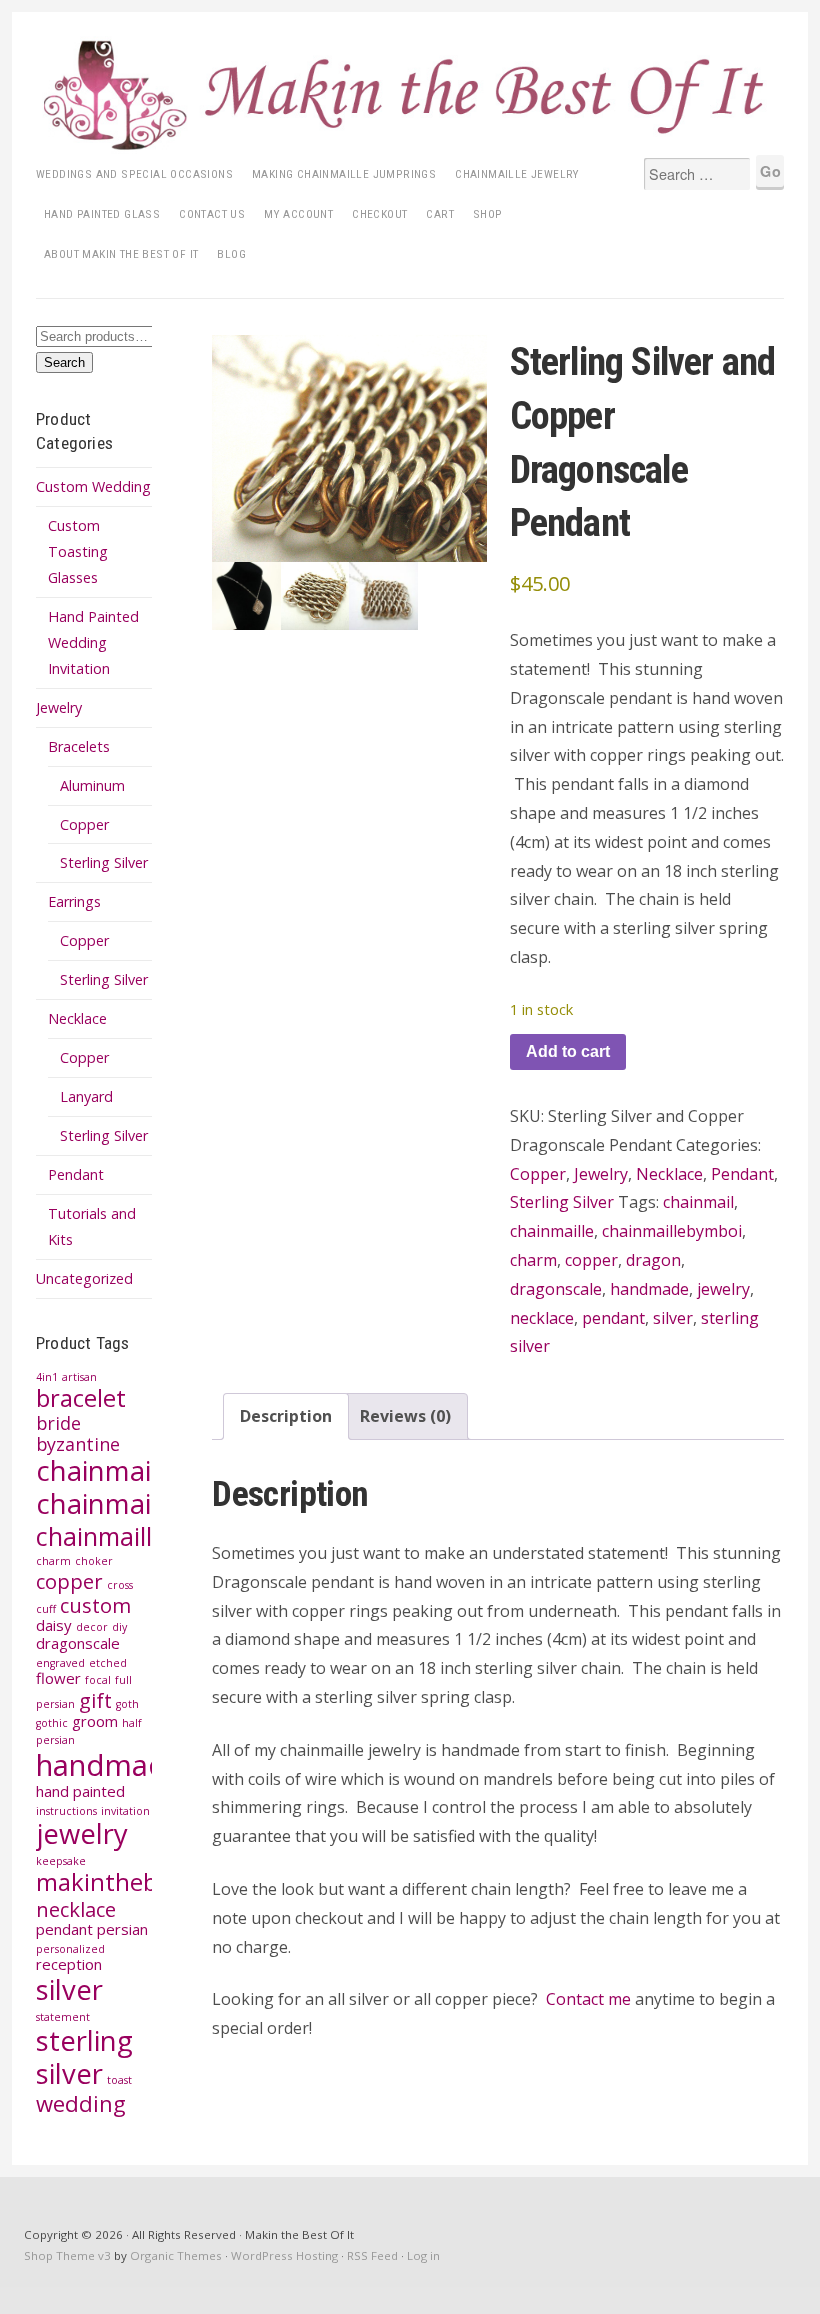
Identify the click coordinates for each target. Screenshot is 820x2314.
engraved (60, 1663)
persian (122, 1929)
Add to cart (568, 1051)
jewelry (82, 1833)
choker (94, 1561)
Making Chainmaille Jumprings (344, 174)
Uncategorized (84, 1278)
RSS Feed (372, 2255)
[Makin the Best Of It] (410, 95)
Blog (231, 254)
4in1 (47, 1377)
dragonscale (78, 1643)
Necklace (77, 1018)
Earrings (74, 901)
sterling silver (84, 2057)
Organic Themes (176, 2255)
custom (95, 1605)
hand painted (80, 1791)
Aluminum (92, 785)
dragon (653, 1260)
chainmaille (108, 1503)
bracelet (81, 1398)
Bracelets (79, 746)
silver (69, 1989)
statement (63, 2017)
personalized (70, 1949)
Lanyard (86, 1096)
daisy (54, 1625)
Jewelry (59, 707)
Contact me (588, 1999)
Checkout (379, 214)
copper (69, 1581)
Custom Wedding (93, 486)
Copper (84, 824)
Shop (488, 214)
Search (64, 362)
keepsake (61, 1861)
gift (95, 1700)
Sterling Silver (104, 862)
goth (127, 1704)
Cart (440, 214)
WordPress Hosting (284, 2255)
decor (92, 1627)
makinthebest (113, 1882)
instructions (66, 1811)
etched (108, 1663)
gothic (52, 1723)
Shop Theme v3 (67, 2255)
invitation (125, 1811)
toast (119, 2080)
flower (58, 1678)
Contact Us (212, 214)
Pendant (76, 1174)
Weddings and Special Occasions (134, 174)
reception (69, 1964)
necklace (76, 1909)
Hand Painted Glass (102, 214)
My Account (298, 214)
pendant (64, 1929)
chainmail (97, 1470)
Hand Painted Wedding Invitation (93, 642)
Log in (423, 2255)
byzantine (78, 1444)
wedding (81, 2103)
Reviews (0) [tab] (405, 1416)
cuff (46, 1609)
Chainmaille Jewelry (517, 174)
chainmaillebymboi (143, 1536)
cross (120, 1585)
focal (98, 1680)
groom (95, 1721)
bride (58, 1423)
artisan (79, 1377)
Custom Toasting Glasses (78, 551)
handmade (110, 1765)
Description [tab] (286, 1416)
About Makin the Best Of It (121, 254)
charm (53, 1561)
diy (119, 1627)
